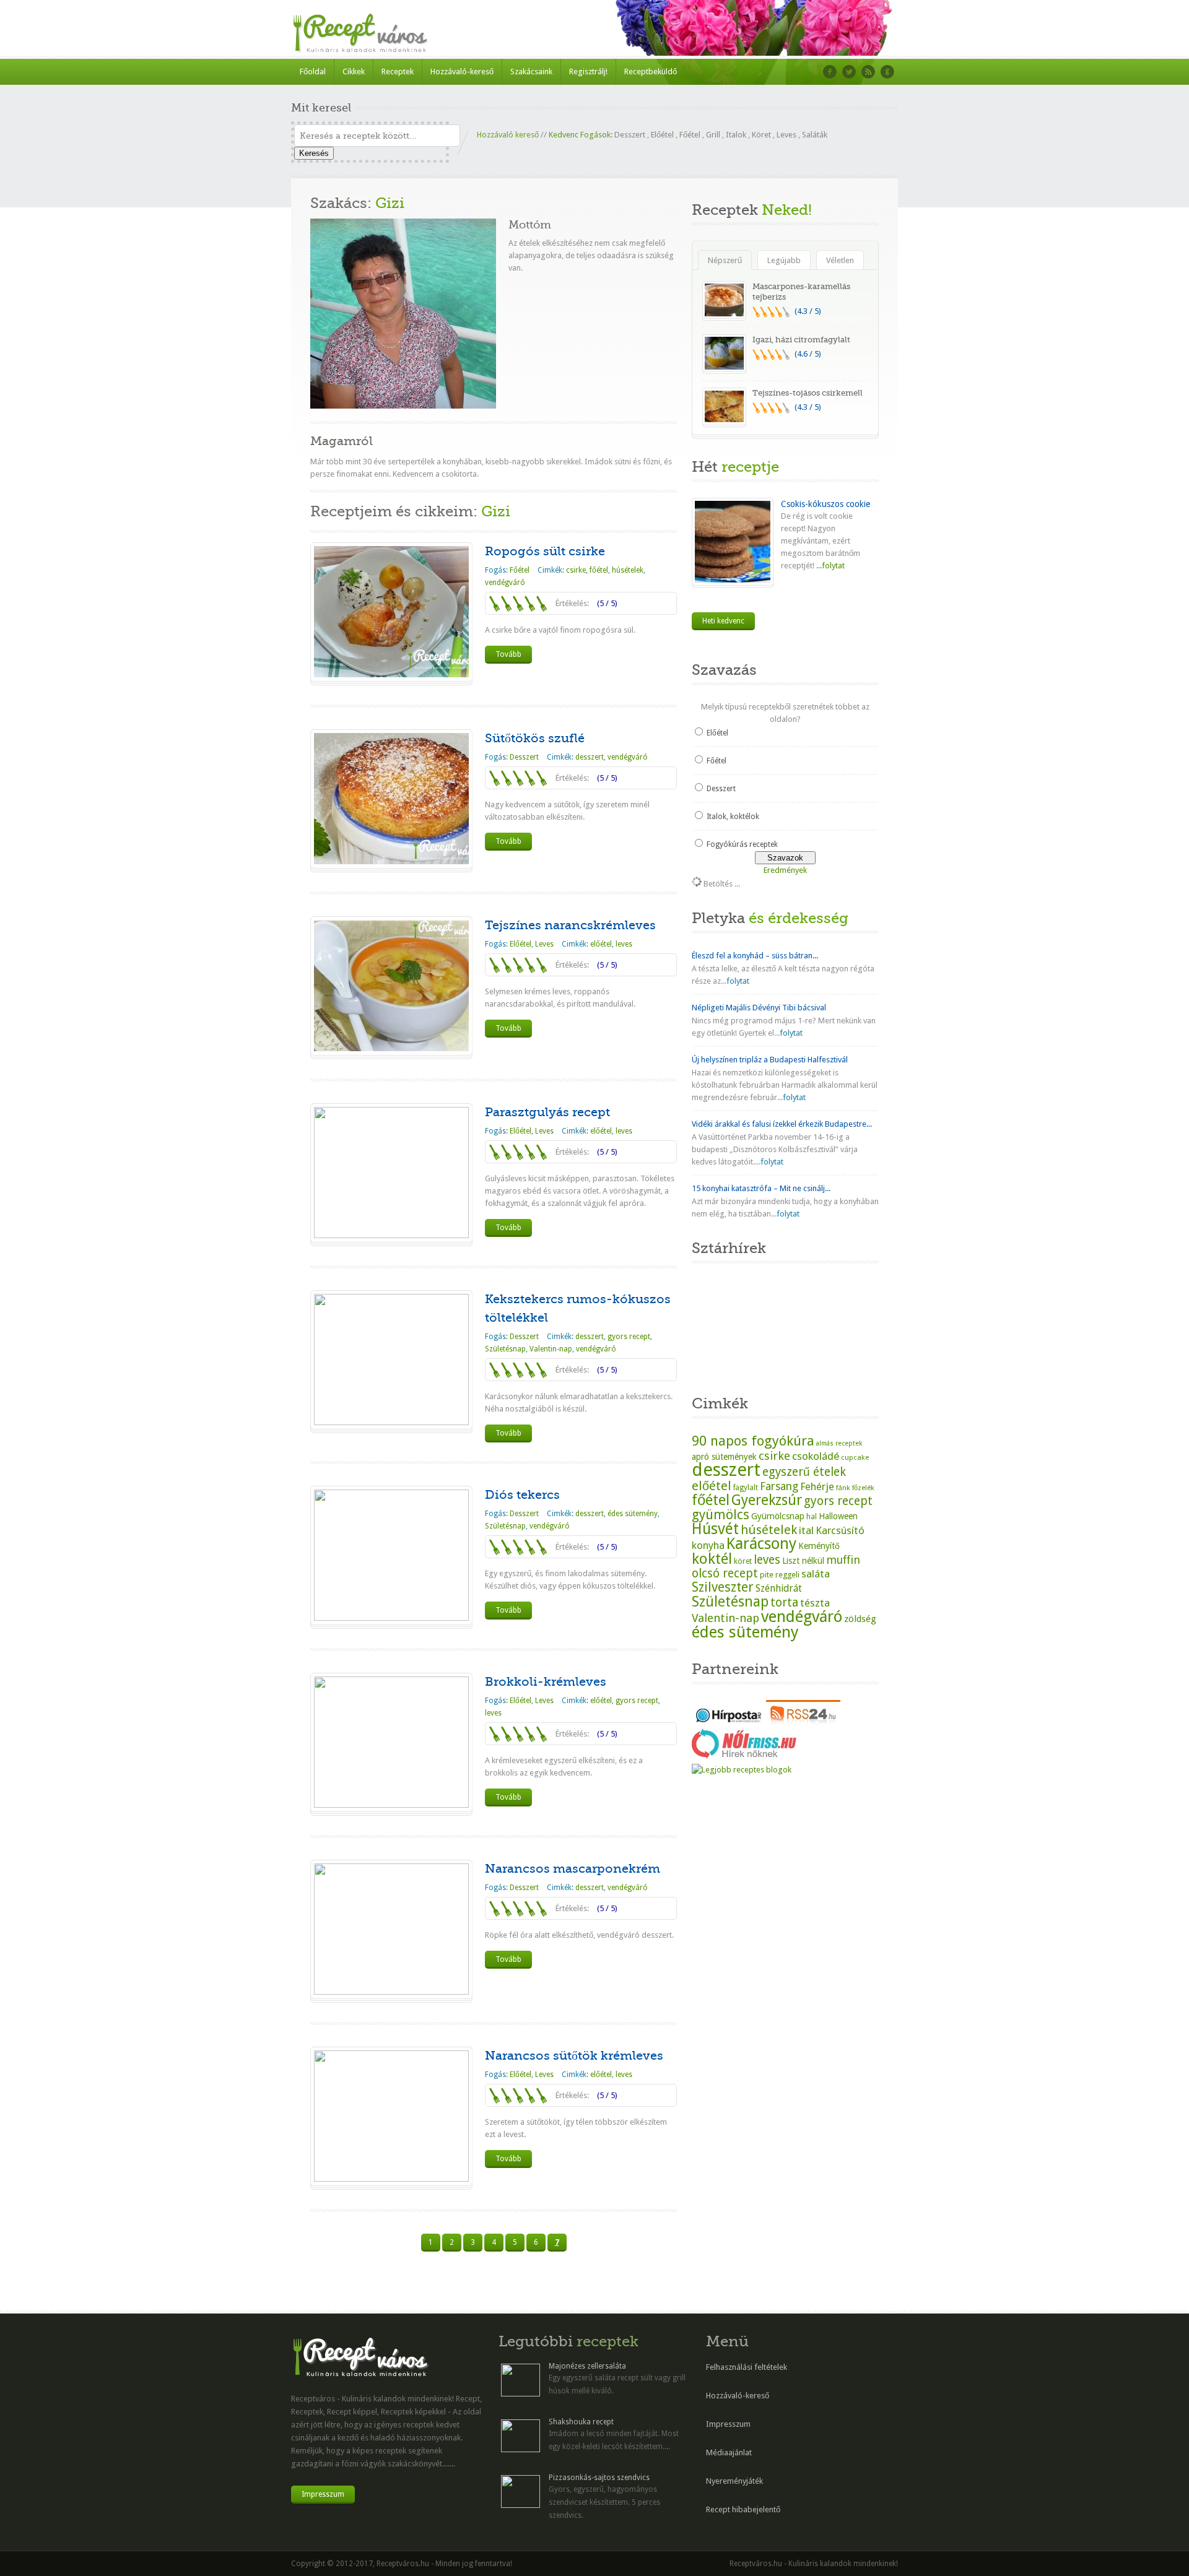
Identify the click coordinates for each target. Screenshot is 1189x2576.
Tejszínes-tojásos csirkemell (808, 393)
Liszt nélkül (803, 1561)
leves (624, 944)
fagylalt (746, 1488)
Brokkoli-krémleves (546, 1682)
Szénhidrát (779, 1588)
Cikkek (354, 72)
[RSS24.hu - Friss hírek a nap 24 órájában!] (803, 1722)
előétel (601, 944)
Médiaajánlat (729, 2452)
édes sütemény (633, 1514)
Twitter (849, 72)
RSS (868, 72)
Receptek (398, 72)
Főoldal (313, 72)
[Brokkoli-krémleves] (391, 1805)
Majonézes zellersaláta (587, 2366)
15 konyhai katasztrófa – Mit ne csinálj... (761, 1188)
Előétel (662, 135)
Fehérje (817, 1487)
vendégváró (505, 583)
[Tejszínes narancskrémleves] (391, 1048)
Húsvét (715, 1529)
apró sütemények (724, 1457)
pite (767, 1575)
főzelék (863, 1488)
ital (806, 1530)
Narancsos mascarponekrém (573, 1869)
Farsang (779, 1486)
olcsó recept (725, 1573)
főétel (599, 570)
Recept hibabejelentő (743, 2509)
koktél (712, 1559)
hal (812, 1517)
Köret (761, 135)
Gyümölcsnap (778, 1516)
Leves (786, 135)
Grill (713, 135)
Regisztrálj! (588, 72)
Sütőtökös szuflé (535, 738)
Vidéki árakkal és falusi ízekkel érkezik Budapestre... (782, 1124)
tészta (815, 1603)
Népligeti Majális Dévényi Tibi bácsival (759, 1008)
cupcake (855, 1457)
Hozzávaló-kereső (462, 72)
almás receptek (839, 1443)
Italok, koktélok (733, 817)
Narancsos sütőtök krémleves (574, 2056)
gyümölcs (721, 1515)
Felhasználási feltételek (747, 2367)
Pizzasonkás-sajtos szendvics (599, 2478)
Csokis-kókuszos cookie (825, 504)
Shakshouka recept (581, 2422)
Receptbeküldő (651, 72)
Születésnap (505, 1349)
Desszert (630, 135)
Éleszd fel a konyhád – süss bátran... (755, 956)
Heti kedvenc (723, 621)
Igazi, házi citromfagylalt (801, 340)
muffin (843, 1560)
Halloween (838, 1516)
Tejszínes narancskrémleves (570, 925)
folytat (738, 981)
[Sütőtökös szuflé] (391, 861)
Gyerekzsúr (767, 1500)
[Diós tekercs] (391, 1618)
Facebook (830, 72)
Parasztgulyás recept (547, 1112)
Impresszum (323, 2494)
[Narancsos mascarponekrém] (391, 1992)
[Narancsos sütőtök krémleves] (391, 2179)
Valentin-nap (551, 1349)
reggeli (787, 1575)
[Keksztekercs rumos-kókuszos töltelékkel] (391, 1422)
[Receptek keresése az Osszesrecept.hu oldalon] (742, 1770)
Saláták (815, 135)
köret (743, 1561)
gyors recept (629, 1337)
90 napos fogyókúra (753, 1441)
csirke (576, 570)
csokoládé (816, 1456)
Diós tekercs (522, 1495)
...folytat (830, 566)
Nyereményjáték (734, 2481)
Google (887, 72)
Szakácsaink (531, 72)
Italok (736, 135)
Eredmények (785, 870)
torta (784, 1602)
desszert (590, 757)
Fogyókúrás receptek (742, 844)
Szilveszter (723, 1587)
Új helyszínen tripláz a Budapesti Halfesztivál (770, 1060)
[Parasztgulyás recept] (391, 1235)
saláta (816, 1574)
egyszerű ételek (804, 1472)
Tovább (508, 654)
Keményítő (819, 1546)
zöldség (860, 1619)
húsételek (628, 570)
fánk (843, 1488)
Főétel (690, 135)
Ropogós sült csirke (545, 551)
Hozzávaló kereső (508, 135)
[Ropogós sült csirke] (391, 674)
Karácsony (761, 1544)
